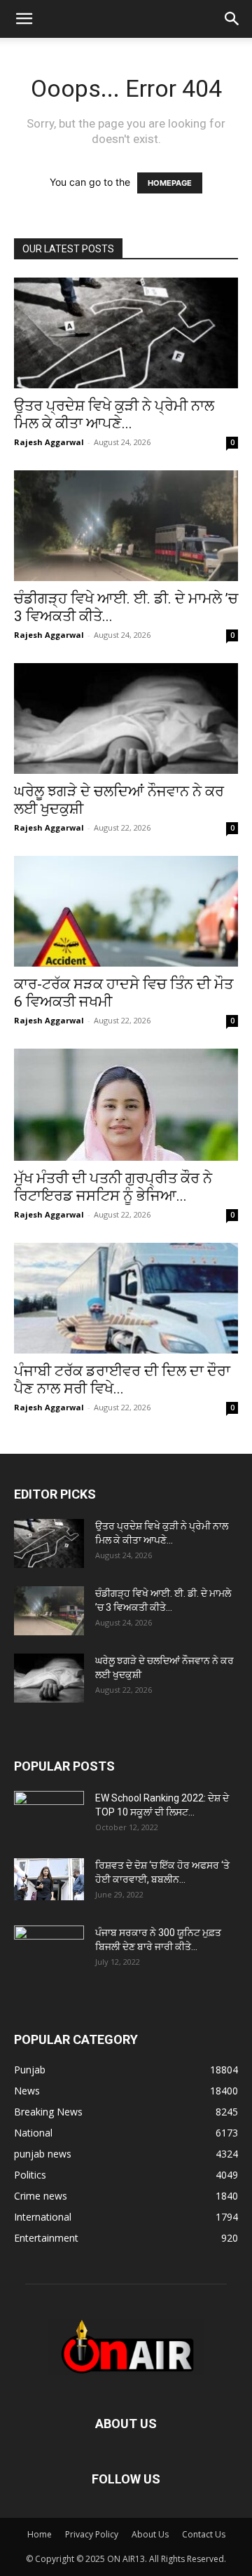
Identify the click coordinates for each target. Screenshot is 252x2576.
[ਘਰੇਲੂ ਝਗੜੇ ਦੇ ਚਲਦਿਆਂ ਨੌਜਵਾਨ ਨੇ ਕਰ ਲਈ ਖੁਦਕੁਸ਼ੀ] (126, 718)
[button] (24, 19)
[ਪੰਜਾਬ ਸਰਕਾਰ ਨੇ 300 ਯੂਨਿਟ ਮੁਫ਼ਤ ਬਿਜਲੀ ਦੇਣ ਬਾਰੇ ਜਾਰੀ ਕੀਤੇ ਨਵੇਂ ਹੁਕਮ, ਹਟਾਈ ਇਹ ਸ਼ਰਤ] (49, 1947)
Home (40, 2534)
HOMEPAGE (170, 183)
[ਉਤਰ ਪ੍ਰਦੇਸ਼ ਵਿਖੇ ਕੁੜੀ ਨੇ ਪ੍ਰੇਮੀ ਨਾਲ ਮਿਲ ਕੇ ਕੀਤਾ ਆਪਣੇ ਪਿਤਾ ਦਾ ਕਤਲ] (126, 333)
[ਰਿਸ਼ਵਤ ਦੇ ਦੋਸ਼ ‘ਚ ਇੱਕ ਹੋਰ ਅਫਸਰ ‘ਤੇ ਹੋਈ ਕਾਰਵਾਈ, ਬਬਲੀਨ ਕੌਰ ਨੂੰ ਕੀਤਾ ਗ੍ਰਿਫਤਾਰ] (49, 1879)
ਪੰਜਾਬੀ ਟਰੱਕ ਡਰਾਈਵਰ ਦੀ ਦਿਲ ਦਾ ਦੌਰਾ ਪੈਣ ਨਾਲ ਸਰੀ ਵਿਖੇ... (122, 1380)
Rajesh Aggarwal (49, 442)
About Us (150, 2534)
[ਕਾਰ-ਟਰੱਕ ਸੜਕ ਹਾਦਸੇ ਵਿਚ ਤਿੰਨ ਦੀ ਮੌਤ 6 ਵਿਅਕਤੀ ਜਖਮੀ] (126, 911)
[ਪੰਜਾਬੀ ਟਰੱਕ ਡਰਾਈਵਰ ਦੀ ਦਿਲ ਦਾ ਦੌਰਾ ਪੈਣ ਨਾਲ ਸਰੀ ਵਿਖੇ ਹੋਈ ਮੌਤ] (126, 1298)
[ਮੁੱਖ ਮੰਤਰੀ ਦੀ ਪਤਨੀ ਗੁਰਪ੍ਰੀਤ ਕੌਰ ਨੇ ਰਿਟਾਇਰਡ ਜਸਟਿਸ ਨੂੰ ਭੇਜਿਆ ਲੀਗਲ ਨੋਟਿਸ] (126, 1105)
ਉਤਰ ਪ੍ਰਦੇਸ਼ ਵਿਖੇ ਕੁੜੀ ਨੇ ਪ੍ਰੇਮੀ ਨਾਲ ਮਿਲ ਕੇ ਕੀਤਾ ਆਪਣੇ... (114, 415)
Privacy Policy (92, 2534)
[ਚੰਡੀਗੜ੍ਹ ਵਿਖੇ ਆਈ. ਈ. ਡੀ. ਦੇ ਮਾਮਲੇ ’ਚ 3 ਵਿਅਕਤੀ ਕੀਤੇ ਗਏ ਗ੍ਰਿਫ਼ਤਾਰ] (126, 526)
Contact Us (204, 2534)
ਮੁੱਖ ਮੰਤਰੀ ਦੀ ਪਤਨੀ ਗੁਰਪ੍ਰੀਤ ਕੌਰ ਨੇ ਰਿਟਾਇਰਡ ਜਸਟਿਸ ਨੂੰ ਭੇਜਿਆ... (113, 1187)
